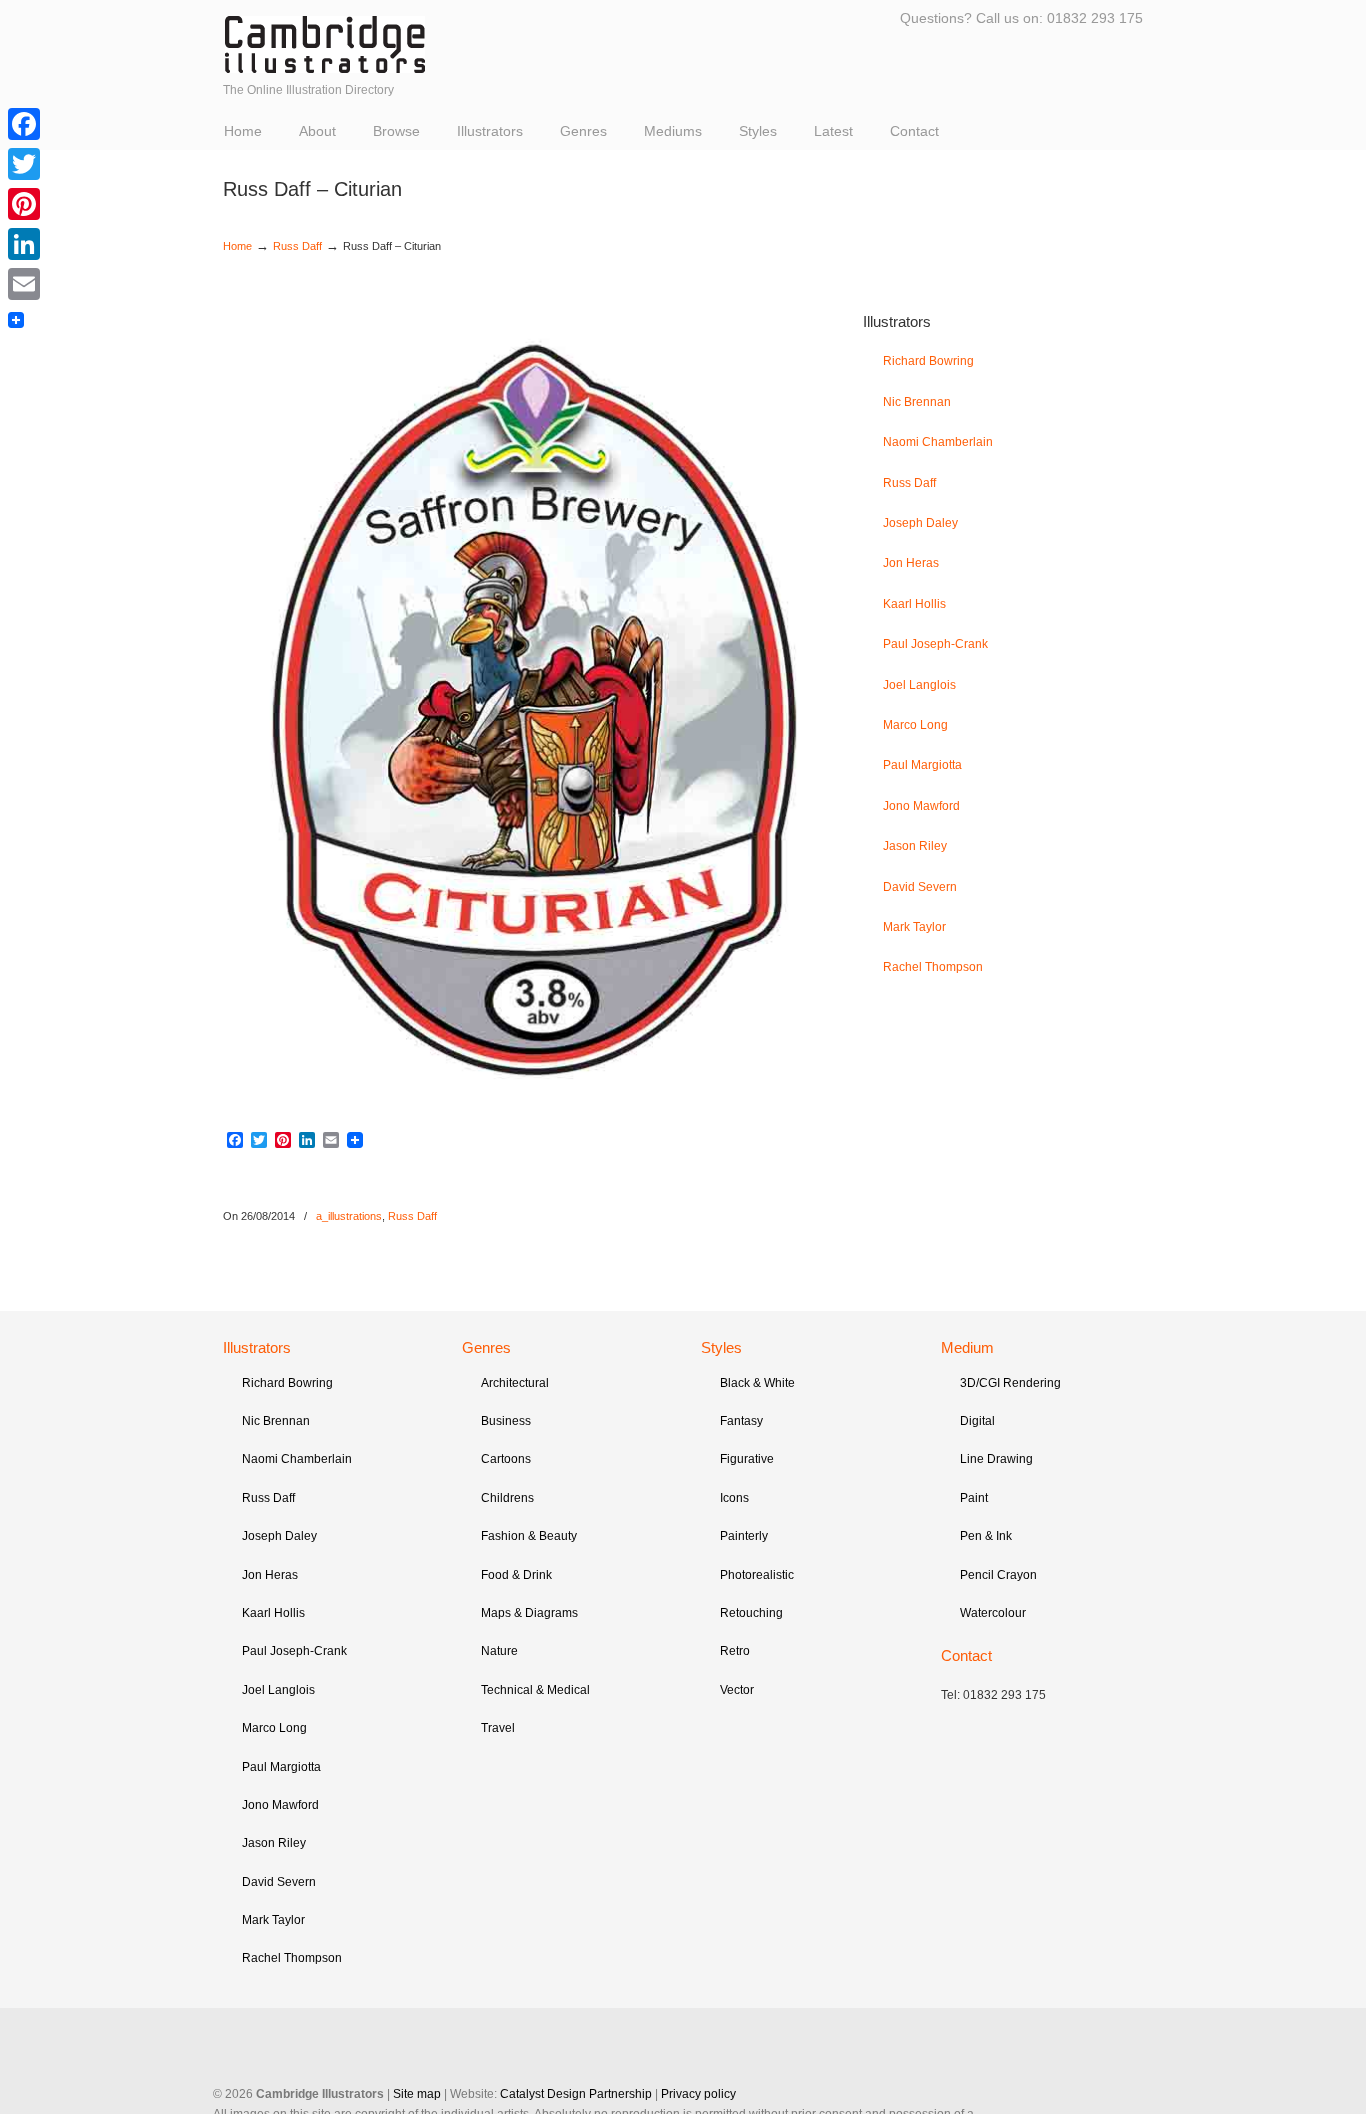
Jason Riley (915, 846)
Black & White (757, 1383)
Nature (499, 1651)
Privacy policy (698, 2094)
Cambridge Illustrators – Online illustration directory (325, 44)
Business (506, 1421)
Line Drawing (996, 1459)
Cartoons (506, 1459)
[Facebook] (24, 124)
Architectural (515, 1383)
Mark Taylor (914, 927)
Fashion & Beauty (529, 1536)
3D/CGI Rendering (1010, 1383)
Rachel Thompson (933, 967)
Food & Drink (516, 1575)
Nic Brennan (917, 402)
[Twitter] (24, 164)
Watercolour (993, 1613)
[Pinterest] (24, 204)
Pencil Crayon (998, 1575)
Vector (737, 1690)
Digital (977, 1421)
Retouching (751, 1613)
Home (237, 246)
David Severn (920, 887)
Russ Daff (297, 246)
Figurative (747, 1459)
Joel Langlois (919, 685)
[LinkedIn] (24, 244)
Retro (735, 1651)
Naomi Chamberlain (938, 442)
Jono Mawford (921, 806)
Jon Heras (911, 563)
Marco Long (915, 725)
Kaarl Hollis (914, 604)
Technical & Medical (535, 1690)
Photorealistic (757, 1575)
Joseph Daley (920, 523)
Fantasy (741, 1421)
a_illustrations (349, 1216)
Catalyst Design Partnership (576, 2094)
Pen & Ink (986, 1536)
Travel (498, 1728)
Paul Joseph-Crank (935, 644)
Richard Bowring (928, 361)
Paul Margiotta (922, 765)
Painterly (744, 1536)
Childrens (507, 1498)
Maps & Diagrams (529, 1613)
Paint (974, 1498)
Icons (734, 1498)
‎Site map (417, 2094)
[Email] (24, 284)
